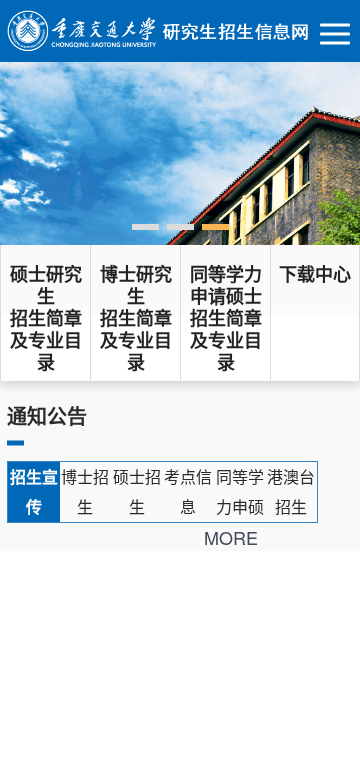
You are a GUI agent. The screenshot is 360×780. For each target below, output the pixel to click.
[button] (145, 227)
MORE (231, 537)
